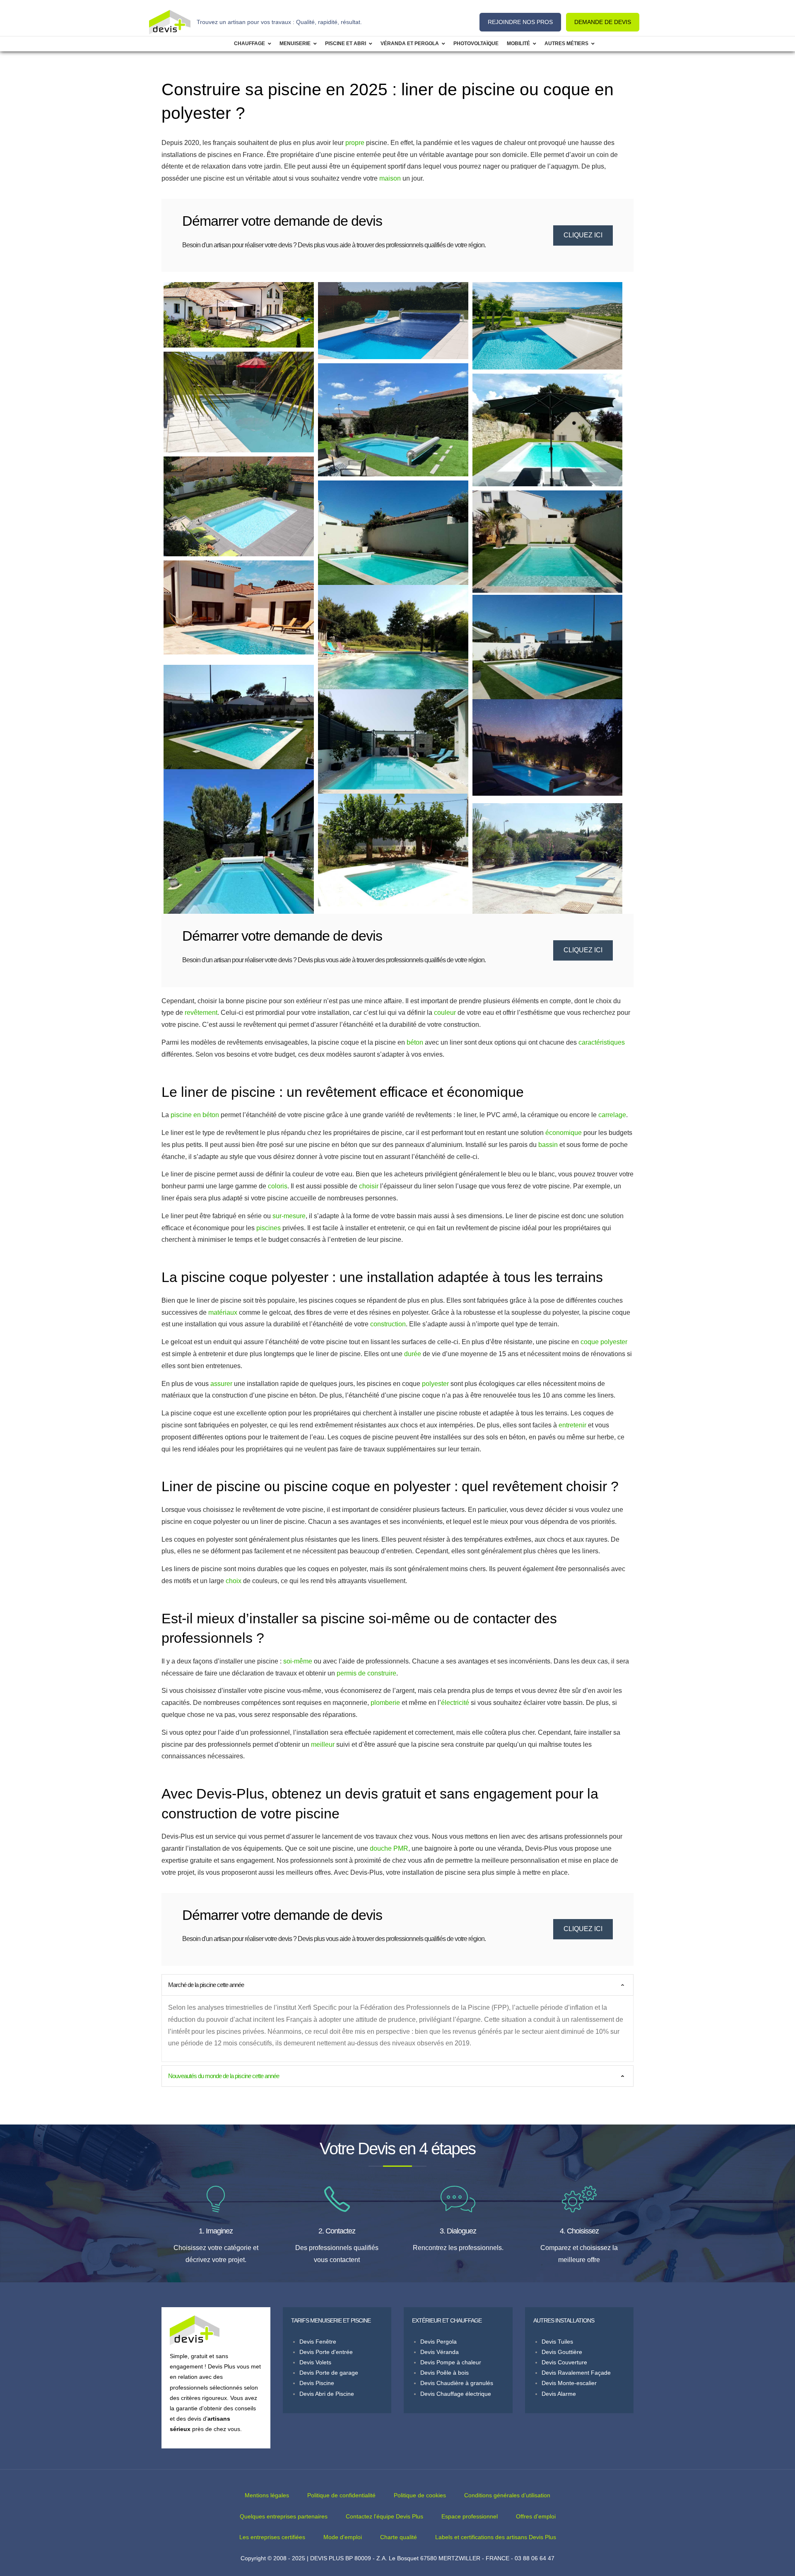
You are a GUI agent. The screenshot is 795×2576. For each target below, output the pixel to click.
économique (564, 1133)
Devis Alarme (559, 2394)
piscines (269, 1228)
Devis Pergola (438, 2342)
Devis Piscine (317, 2383)
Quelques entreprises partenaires (284, 2516)
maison (390, 178)
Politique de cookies (420, 2495)
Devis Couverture (564, 2362)
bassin (548, 1145)
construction (388, 1324)
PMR (401, 1848)
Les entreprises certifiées (272, 2537)
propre (355, 143)
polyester (435, 1384)
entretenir (572, 1425)
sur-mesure (289, 1216)
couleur (445, 1013)
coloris (278, 1186)
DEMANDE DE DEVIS (603, 22)
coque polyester (604, 1342)
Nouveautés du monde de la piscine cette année (224, 2076)
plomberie (385, 1703)
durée (413, 1354)
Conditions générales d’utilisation (507, 2495)
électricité (455, 1703)
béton (415, 1042)
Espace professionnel (470, 2516)
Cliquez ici (583, 235)
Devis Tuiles (557, 2342)
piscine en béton (195, 1115)
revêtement (201, 1013)
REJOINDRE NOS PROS (520, 22)
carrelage (612, 1115)
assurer (221, 1384)
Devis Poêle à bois (444, 2373)
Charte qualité (399, 2537)
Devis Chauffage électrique (456, 2394)
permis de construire (366, 1673)
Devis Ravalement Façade (576, 2373)
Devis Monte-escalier (569, 2383)
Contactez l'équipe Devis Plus (384, 2516)
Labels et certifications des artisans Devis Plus (496, 2537)
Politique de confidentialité (341, 2495)
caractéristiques (602, 1042)
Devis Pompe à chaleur (451, 2362)
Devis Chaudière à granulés (457, 2383)
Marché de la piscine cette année (206, 1985)
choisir (369, 1186)
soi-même (298, 1661)
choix (234, 1581)
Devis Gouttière (562, 2352)
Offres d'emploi (536, 2516)
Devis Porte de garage (329, 2373)
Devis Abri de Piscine (327, 2394)
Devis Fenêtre (318, 2342)
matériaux (223, 1312)
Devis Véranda (440, 2352)
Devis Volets (315, 2362)
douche (381, 1848)
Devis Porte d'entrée (326, 2352)
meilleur (323, 1744)
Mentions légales (267, 2495)
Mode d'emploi (343, 2537)
